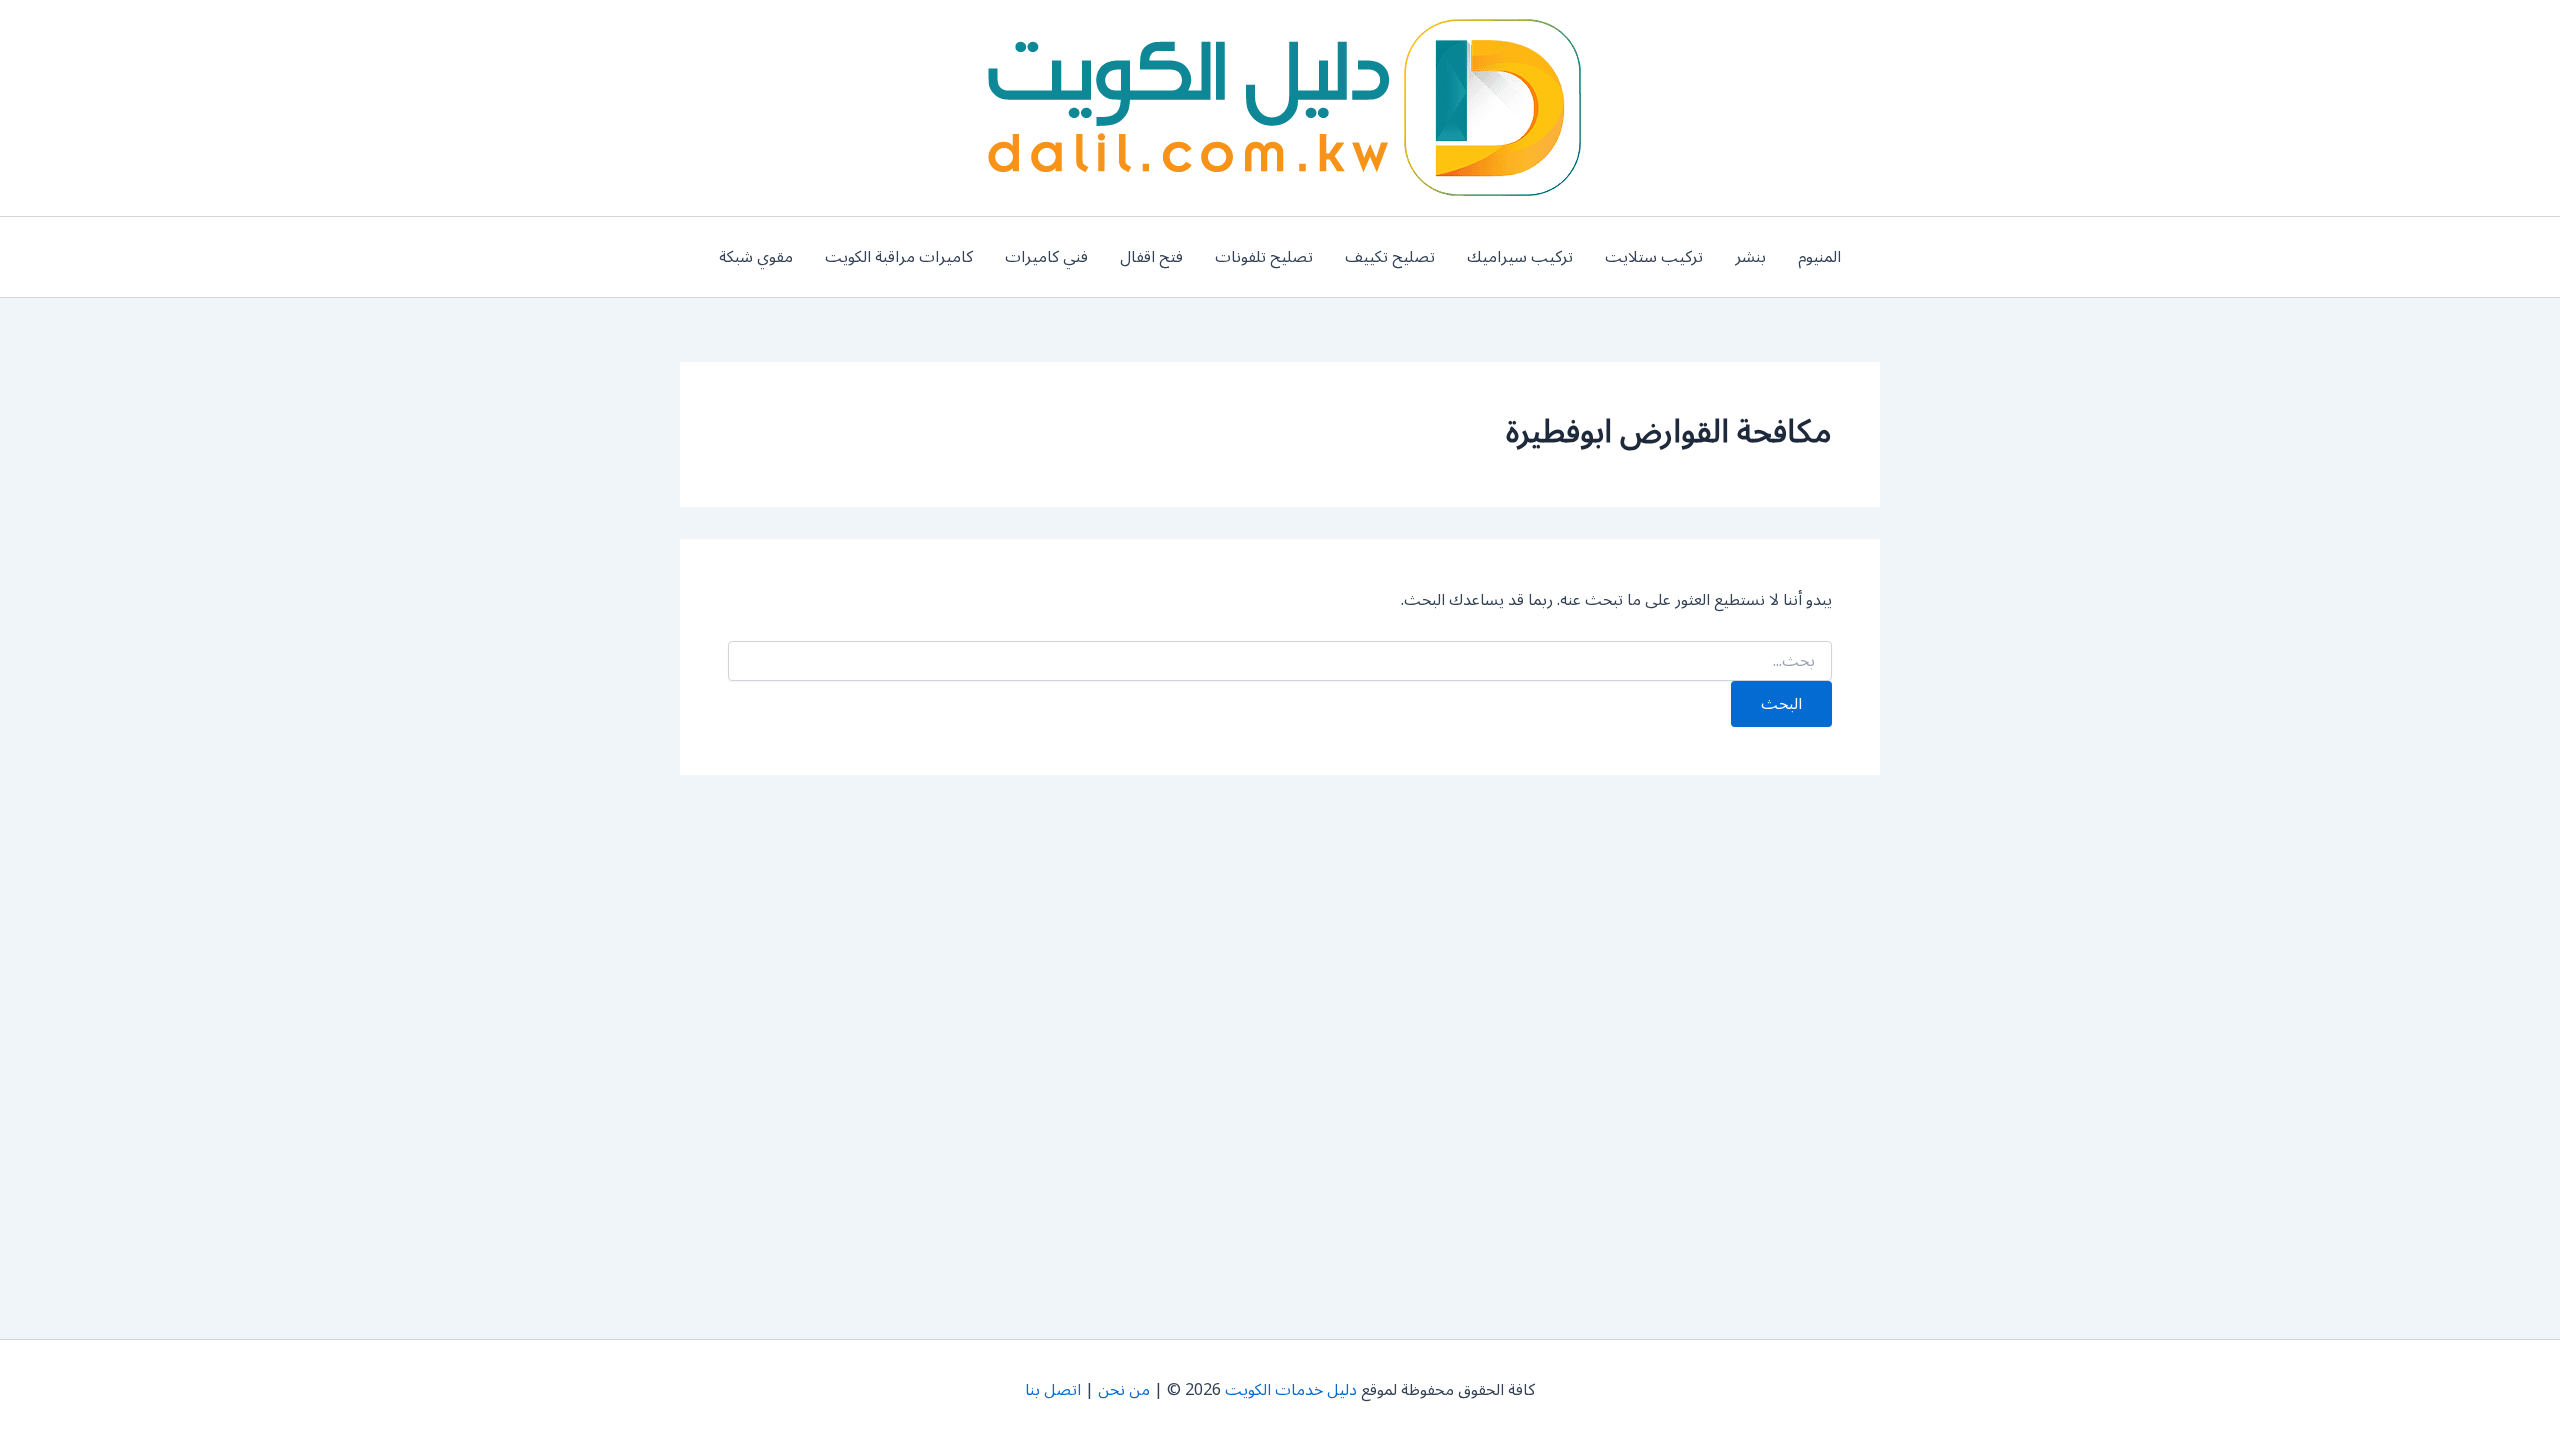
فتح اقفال (1151, 257)
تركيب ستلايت (1654, 257)
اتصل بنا (1053, 1390)
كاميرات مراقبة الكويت (899, 257)
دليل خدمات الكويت (1291, 1390)
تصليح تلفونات (1264, 257)
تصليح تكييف (1390, 257)
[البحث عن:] (1280, 661)
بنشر (1750, 257)
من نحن (1124, 1390)
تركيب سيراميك (1520, 257)
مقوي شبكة (756, 257)
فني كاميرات (1046, 257)
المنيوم (1819, 257)
